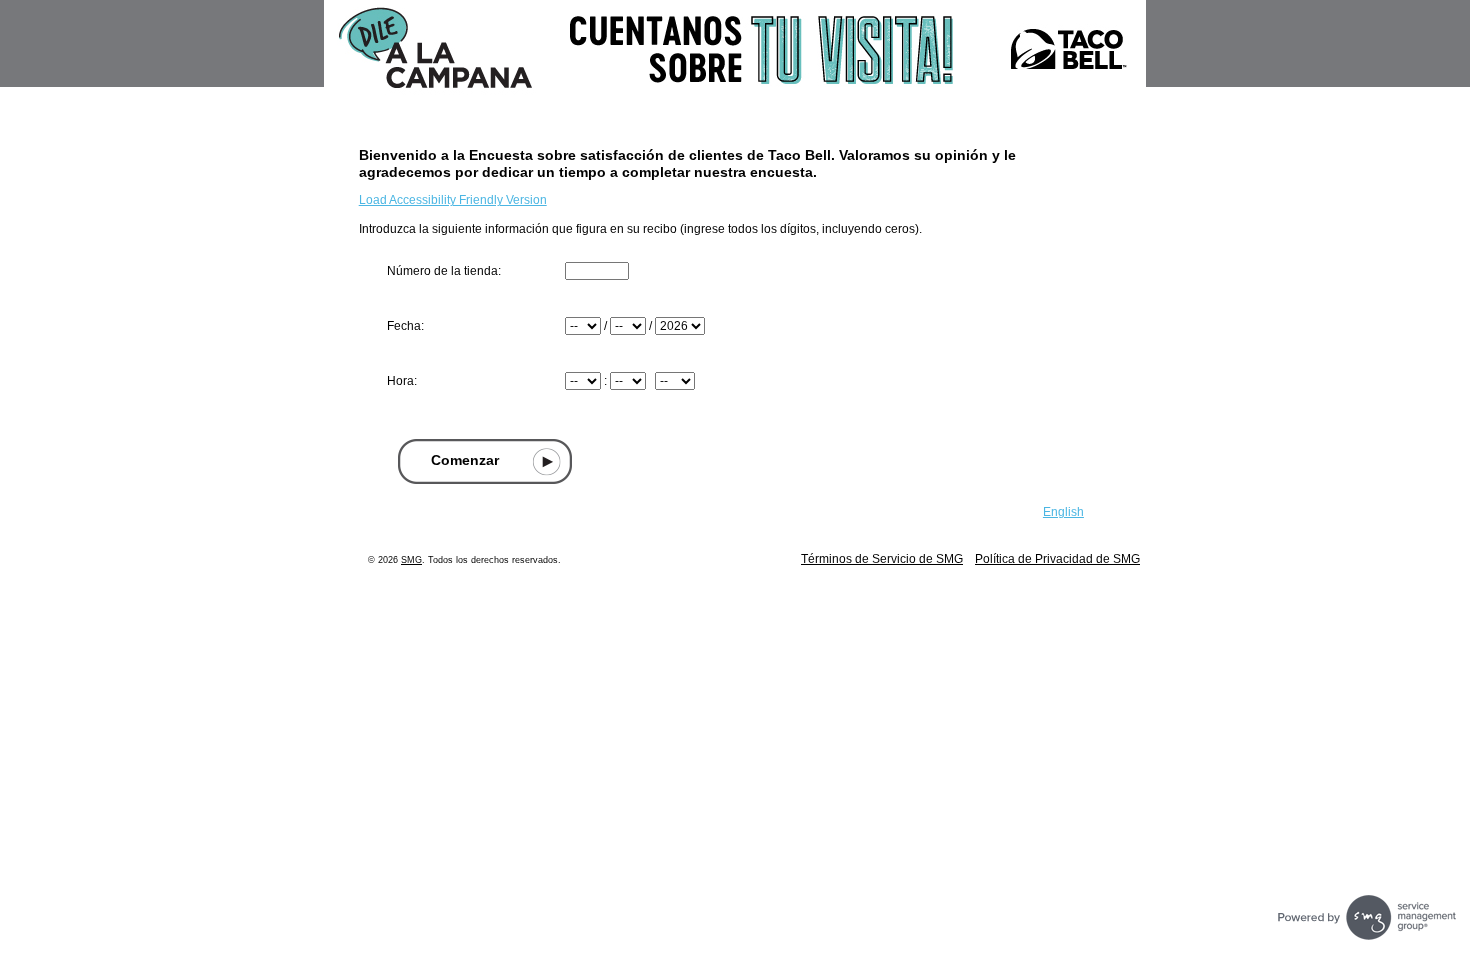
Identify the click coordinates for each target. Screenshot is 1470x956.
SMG (411, 560)
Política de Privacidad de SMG (1057, 559)
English (1063, 512)
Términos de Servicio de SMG (882, 559)
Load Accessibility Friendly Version (453, 200)
